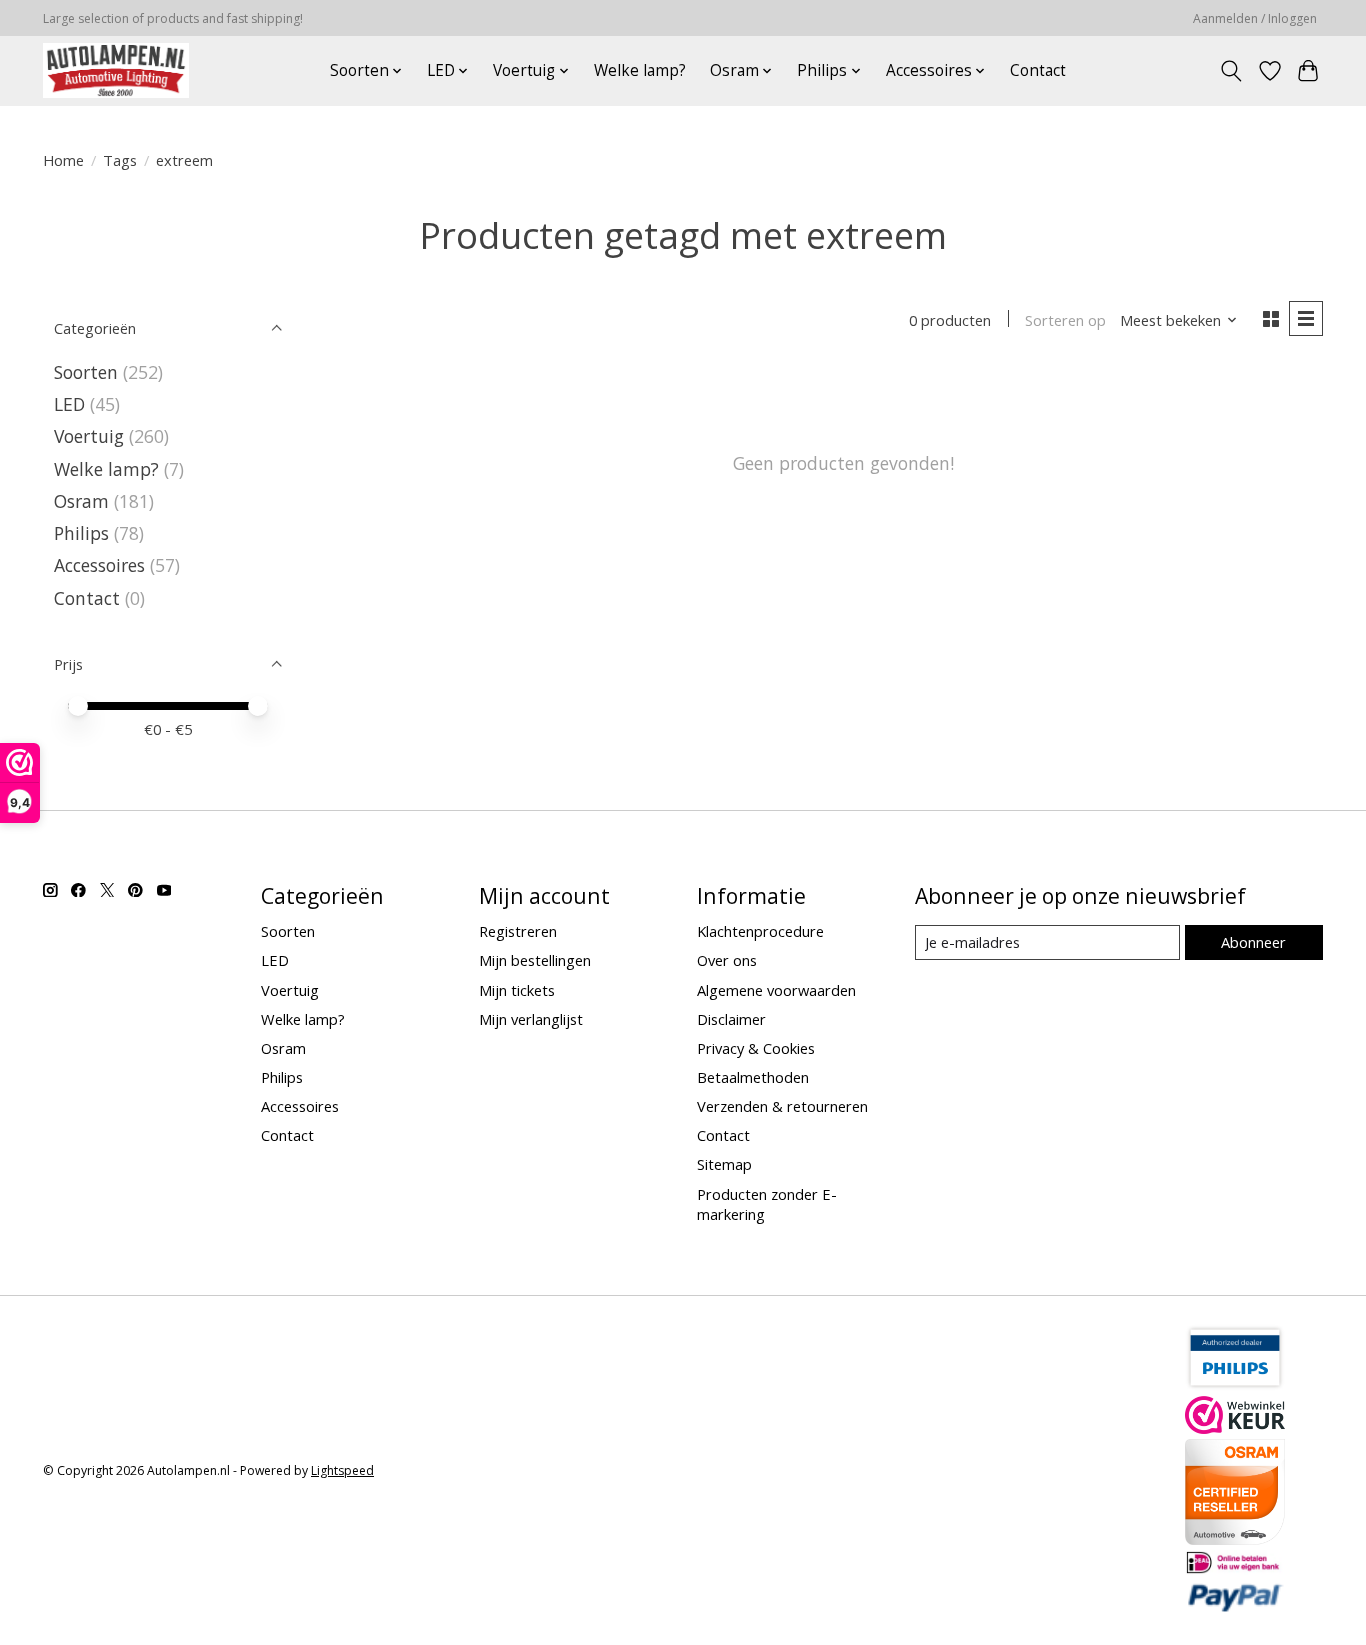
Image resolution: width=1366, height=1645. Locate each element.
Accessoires (99, 565)
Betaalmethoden (753, 1077)
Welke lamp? (640, 70)
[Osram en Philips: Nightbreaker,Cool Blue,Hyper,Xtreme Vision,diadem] (116, 70)
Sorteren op (1065, 320)
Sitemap (724, 1164)
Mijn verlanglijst (531, 1019)
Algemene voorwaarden (776, 990)
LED (69, 404)
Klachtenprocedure (760, 931)
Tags (120, 160)
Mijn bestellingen (535, 960)
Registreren (518, 931)
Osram (81, 501)
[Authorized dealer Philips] (1235, 1384)
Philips (81, 533)
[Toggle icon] (1231, 71)
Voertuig (89, 436)
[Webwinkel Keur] (1235, 1427)
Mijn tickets (517, 990)
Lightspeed (342, 1470)
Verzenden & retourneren (782, 1106)
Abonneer (1253, 942)
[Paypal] (1235, 1606)
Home (63, 160)
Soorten (86, 372)
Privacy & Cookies (756, 1048)
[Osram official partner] (1235, 1538)
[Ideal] (1235, 1568)
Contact (1038, 70)
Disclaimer (731, 1019)
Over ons (727, 960)
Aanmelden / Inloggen (1255, 18)
